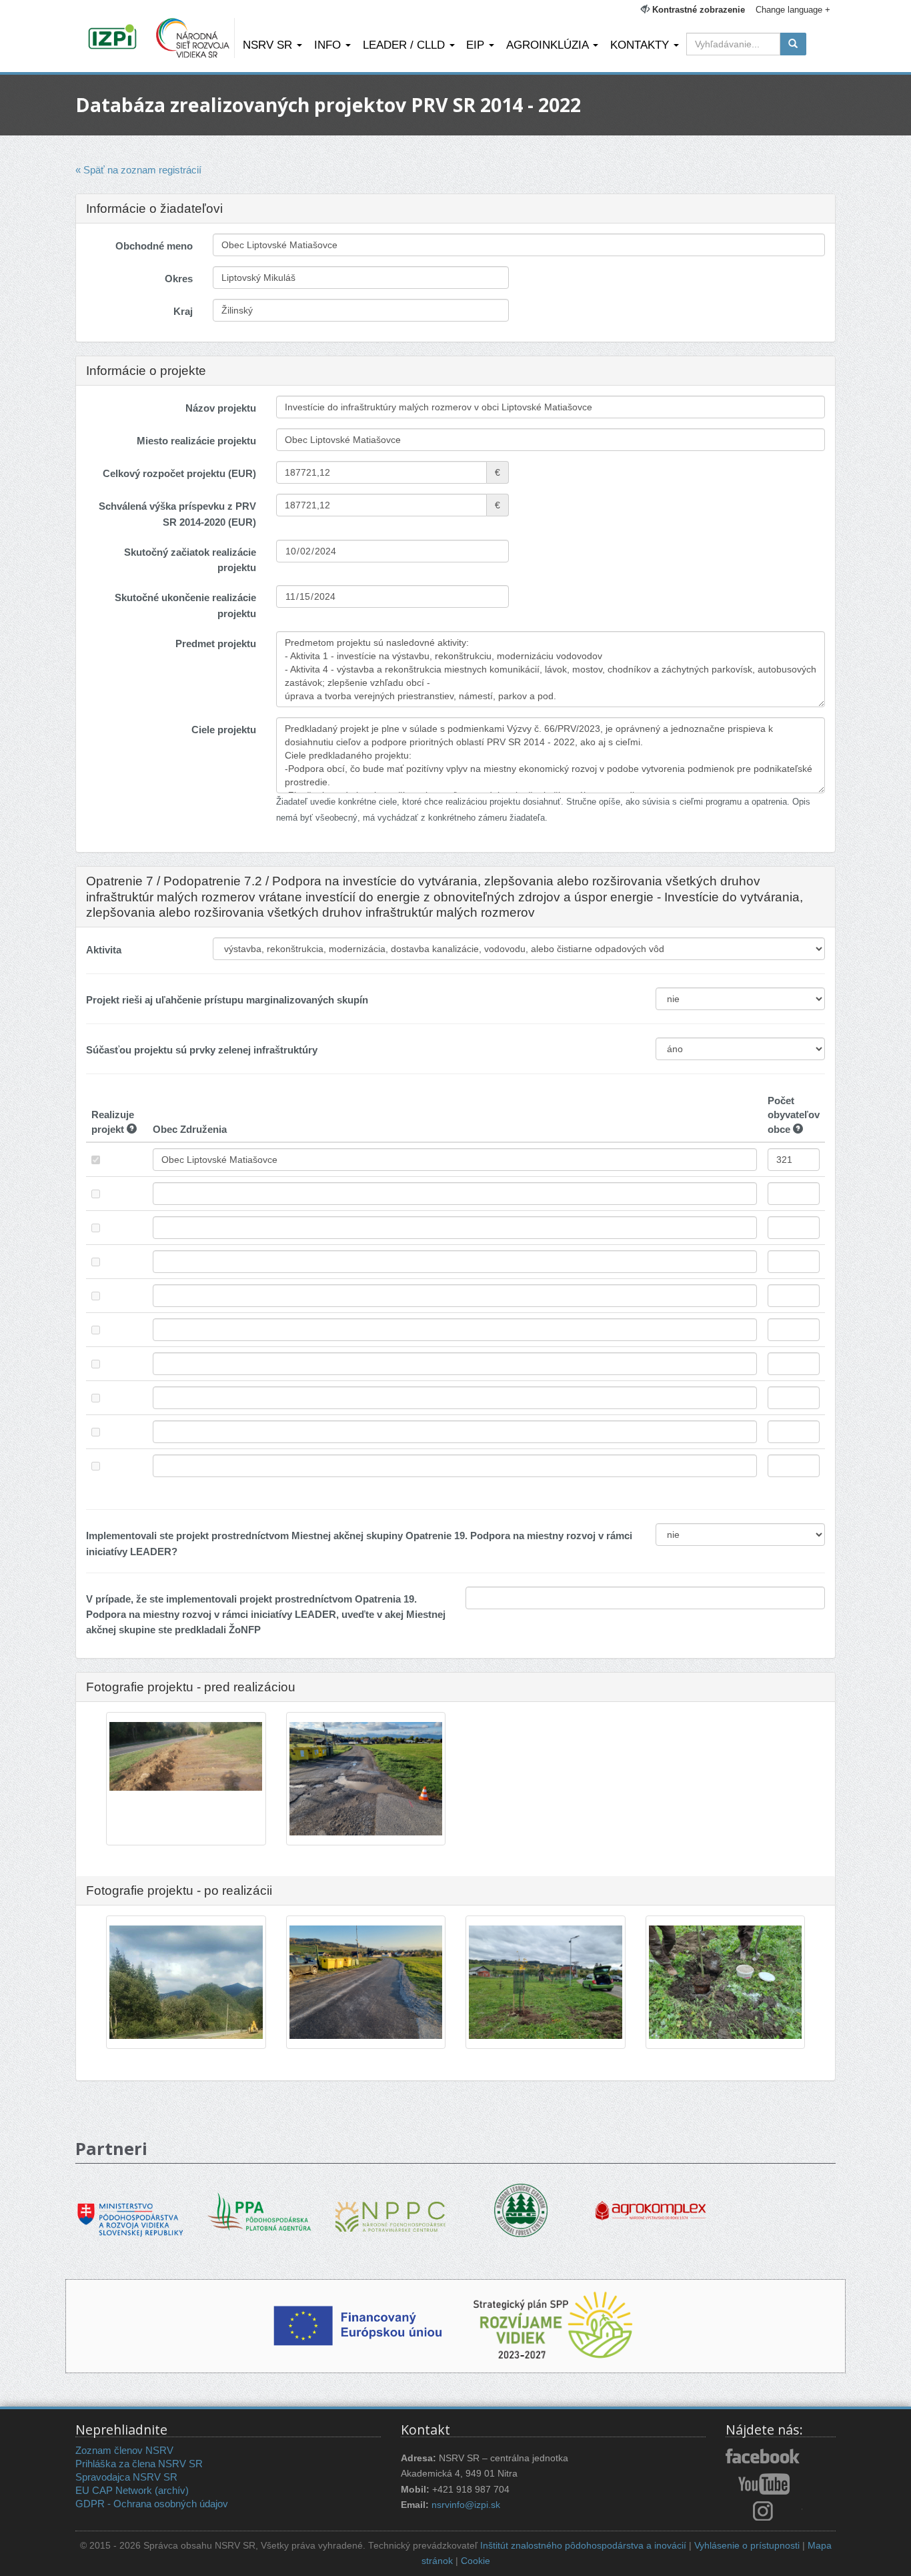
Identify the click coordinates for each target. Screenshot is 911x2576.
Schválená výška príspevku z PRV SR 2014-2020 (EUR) (177, 514)
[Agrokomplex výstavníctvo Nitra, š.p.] (651, 2201)
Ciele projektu (224, 730)
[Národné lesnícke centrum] (521, 2209)
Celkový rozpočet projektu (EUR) (179, 473)
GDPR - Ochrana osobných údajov (152, 2504)
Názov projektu (221, 408)
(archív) (172, 2490)
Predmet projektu (216, 643)
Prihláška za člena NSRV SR (139, 2464)
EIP (477, 45)
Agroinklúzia (549, 45)
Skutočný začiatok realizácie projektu (190, 560)
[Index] (114, 38)
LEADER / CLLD (405, 45)
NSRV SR (269, 45)
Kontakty (641, 45)
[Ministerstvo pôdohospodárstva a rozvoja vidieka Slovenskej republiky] (130, 2210)
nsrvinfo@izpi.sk (466, 2505)
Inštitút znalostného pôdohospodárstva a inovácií (583, 2546)
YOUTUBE (764, 2484)
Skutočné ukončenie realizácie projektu (185, 605)
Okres (179, 279)
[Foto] (186, 1756)
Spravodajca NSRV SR (126, 2477)
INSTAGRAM (764, 2511)
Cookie (476, 2561)
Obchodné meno (154, 246)
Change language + (793, 10)
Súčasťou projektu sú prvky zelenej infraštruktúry (202, 1050)
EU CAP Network (114, 2490)
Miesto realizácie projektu (196, 441)
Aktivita (104, 950)
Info (329, 45)
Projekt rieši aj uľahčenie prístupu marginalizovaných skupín (227, 1000)
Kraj (183, 311)
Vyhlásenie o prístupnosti (747, 2546)
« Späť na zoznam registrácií (138, 170)
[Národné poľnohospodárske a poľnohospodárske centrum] (390, 2207)
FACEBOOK (764, 2457)
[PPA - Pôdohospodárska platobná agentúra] (260, 2211)
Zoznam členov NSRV (124, 2450)
